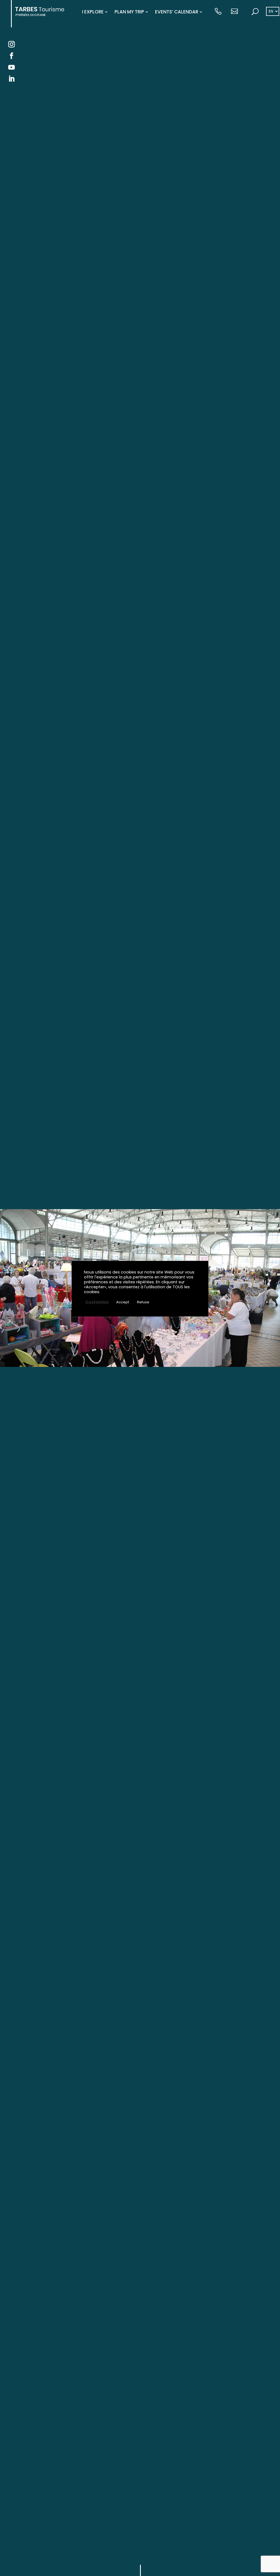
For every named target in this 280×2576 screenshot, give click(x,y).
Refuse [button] (143, 1302)
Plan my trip (129, 12)
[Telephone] (218, 12)
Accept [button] (123, 1302)
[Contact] (234, 12)
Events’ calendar (177, 12)
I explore (93, 12)
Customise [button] (97, 1302)
